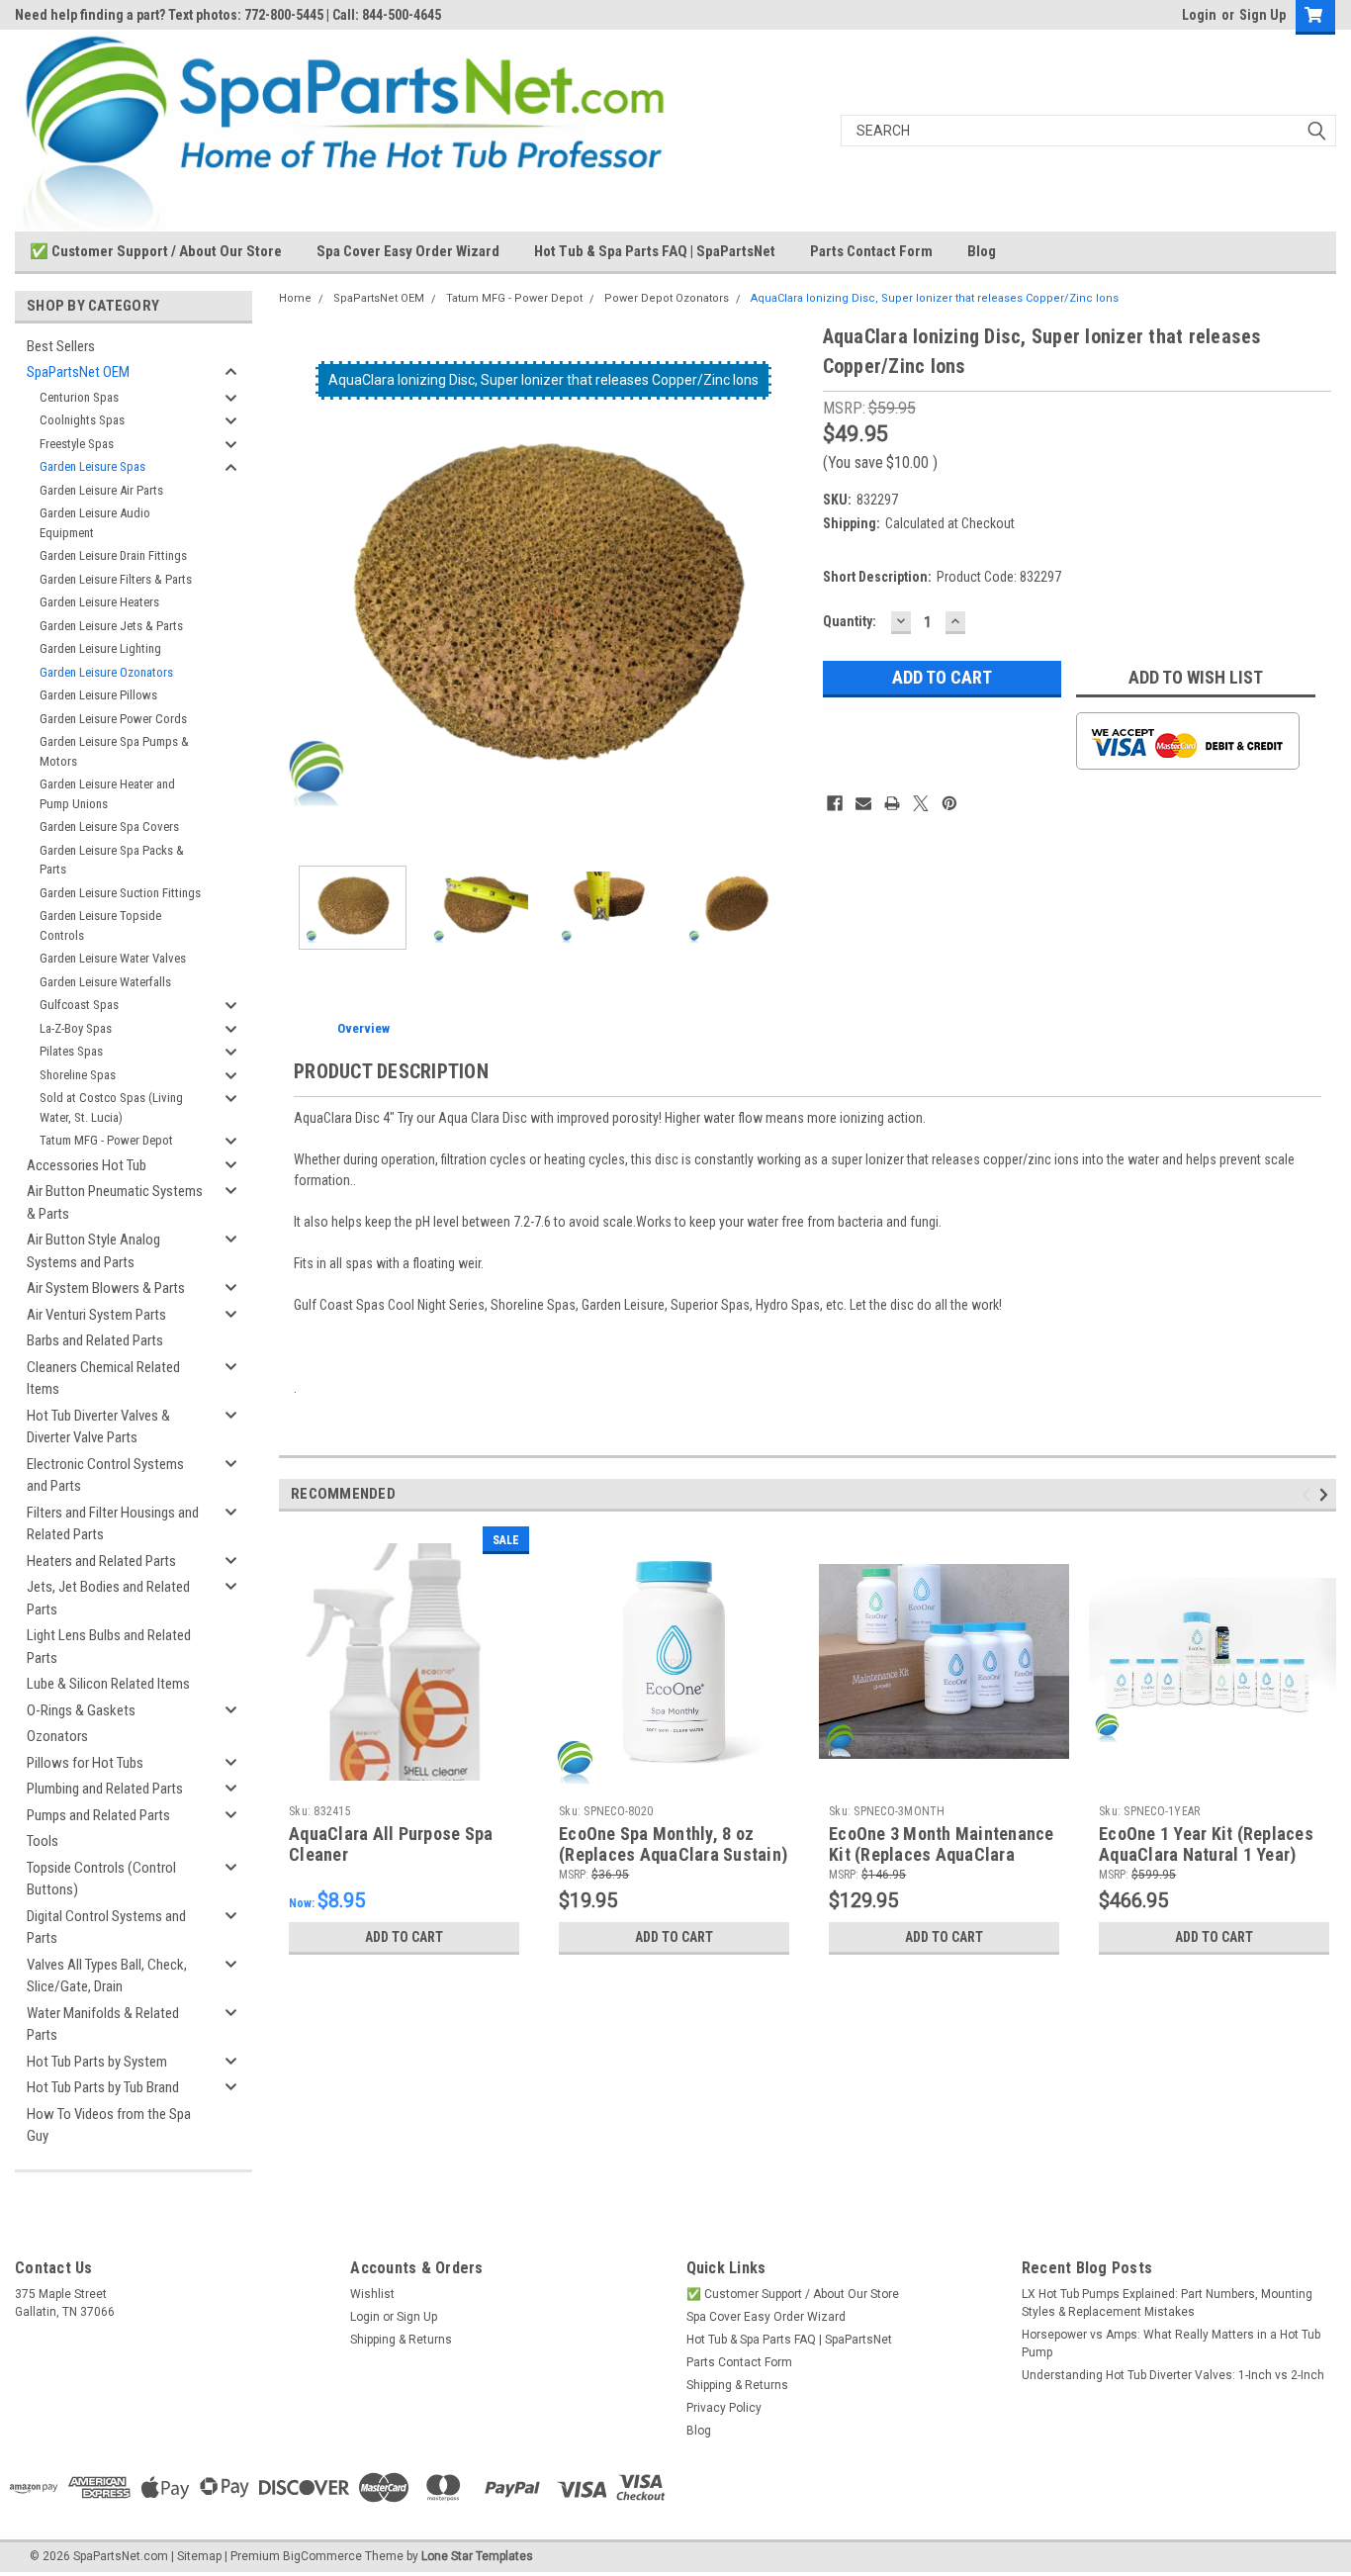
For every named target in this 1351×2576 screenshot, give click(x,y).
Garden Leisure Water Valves (113, 958)
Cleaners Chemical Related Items (103, 1379)
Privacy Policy (724, 2408)
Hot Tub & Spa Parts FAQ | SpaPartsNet (655, 251)
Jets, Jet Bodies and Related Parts (108, 1598)
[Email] (863, 803)
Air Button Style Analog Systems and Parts (93, 1251)
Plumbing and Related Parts (105, 1789)
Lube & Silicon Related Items (108, 1684)
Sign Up (1262, 15)
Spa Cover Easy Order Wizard (408, 251)
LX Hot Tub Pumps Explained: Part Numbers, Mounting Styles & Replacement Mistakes (1167, 2303)
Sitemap (199, 2556)
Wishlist (372, 2294)
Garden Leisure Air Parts (101, 490)
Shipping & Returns (401, 2340)
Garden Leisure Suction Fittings (120, 893)
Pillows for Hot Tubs (85, 1763)
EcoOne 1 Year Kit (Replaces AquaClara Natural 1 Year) (1206, 1844)
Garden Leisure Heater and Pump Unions (107, 794)
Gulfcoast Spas (79, 1005)
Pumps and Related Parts (98, 1815)
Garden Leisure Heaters (99, 602)
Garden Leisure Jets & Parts (111, 626)
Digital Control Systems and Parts (106, 1928)
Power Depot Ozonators (667, 298)
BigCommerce (322, 2556)
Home (295, 298)
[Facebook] (835, 803)
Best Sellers (61, 346)
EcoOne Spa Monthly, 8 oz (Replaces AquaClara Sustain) (673, 1844)
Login (1199, 15)
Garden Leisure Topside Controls (100, 925)
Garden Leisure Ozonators (106, 672)
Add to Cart (404, 1937)
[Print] (892, 803)
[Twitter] (921, 803)
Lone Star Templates (477, 2556)
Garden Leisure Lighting (100, 648)
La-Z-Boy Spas (76, 1028)
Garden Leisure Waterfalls (105, 982)
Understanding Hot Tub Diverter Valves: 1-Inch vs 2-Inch (1173, 2375)
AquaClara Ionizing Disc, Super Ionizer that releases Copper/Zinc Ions (935, 298)
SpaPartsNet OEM (78, 372)
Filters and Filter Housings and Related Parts (113, 1524)
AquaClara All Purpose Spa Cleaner (391, 1844)
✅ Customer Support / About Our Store (156, 251)
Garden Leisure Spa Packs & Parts (112, 860)
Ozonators (57, 1736)
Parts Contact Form (871, 251)
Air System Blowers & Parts (106, 1288)
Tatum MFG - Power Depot (106, 1140)
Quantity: (850, 621)
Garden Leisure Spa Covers (109, 827)
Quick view (405, 1782)
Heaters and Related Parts (101, 1561)
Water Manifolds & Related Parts (103, 2024)
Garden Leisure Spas (92, 466)
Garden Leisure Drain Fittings (113, 555)
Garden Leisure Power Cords (113, 719)
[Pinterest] (949, 803)
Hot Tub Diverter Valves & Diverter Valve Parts (98, 1427)
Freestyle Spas (77, 444)
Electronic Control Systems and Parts (105, 1475)
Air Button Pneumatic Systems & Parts (115, 1202)
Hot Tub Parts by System (97, 2062)
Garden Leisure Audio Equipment (95, 523)
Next (788, 586)
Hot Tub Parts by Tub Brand (103, 2087)
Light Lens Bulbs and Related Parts (109, 1647)
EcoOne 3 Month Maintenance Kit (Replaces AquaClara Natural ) (942, 1854)
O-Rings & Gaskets (81, 1710)
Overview (363, 1028)
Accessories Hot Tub (87, 1165)
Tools (43, 1841)
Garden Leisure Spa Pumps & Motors (114, 751)
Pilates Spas (71, 1051)
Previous (299, 586)
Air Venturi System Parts (96, 1315)
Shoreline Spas (78, 1075)
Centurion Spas (79, 397)
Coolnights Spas (82, 420)
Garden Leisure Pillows (98, 695)
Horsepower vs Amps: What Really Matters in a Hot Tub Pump (1171, 2344)
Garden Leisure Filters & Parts (116, 579)
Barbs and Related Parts (95, 1340)
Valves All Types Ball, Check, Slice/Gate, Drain (107, 1976)
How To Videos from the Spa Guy (109, 2125)
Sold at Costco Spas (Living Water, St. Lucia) (111, 1107)
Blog (982, 251)
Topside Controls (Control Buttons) (101, 1879)
